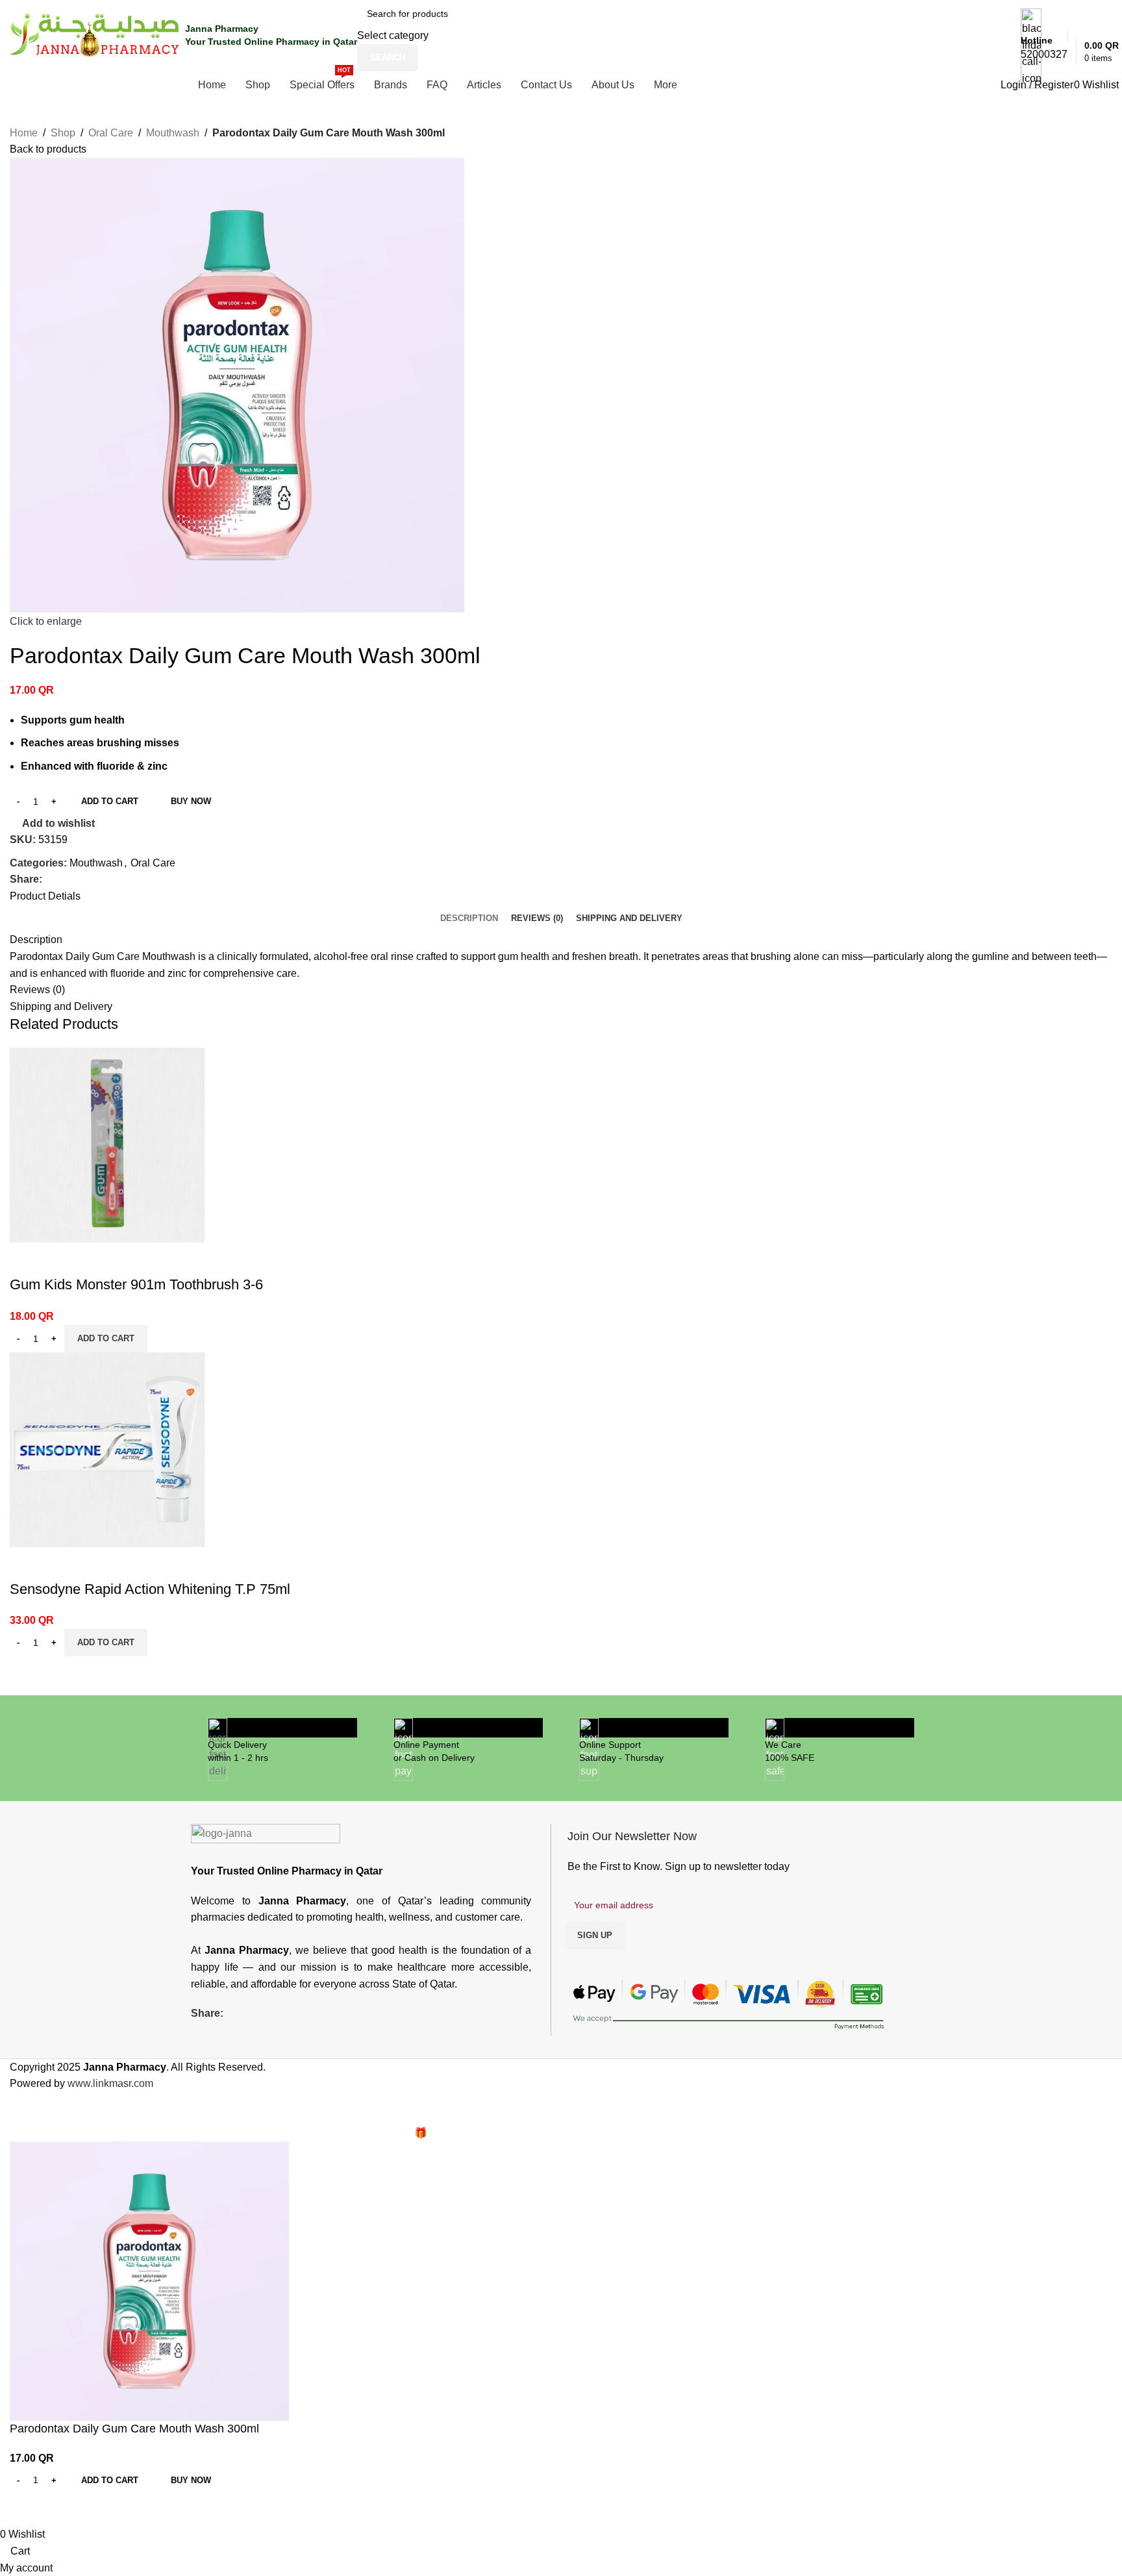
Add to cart (110, 801)
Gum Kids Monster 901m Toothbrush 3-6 (136, 1284)
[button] (106, 1339)
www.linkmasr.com (110, 2083)
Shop (63, 133)
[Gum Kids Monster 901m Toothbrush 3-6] (107, 1144)
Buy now (191, 801)
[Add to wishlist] (26, 1259)
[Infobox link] (561, 49)
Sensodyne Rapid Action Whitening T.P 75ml (150, 1589)
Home (24, 133)
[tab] (469, 918)
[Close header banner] (16, 2108)
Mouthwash (173, 133)
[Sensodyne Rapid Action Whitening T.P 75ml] (107, 1449)
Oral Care (111, 133)
